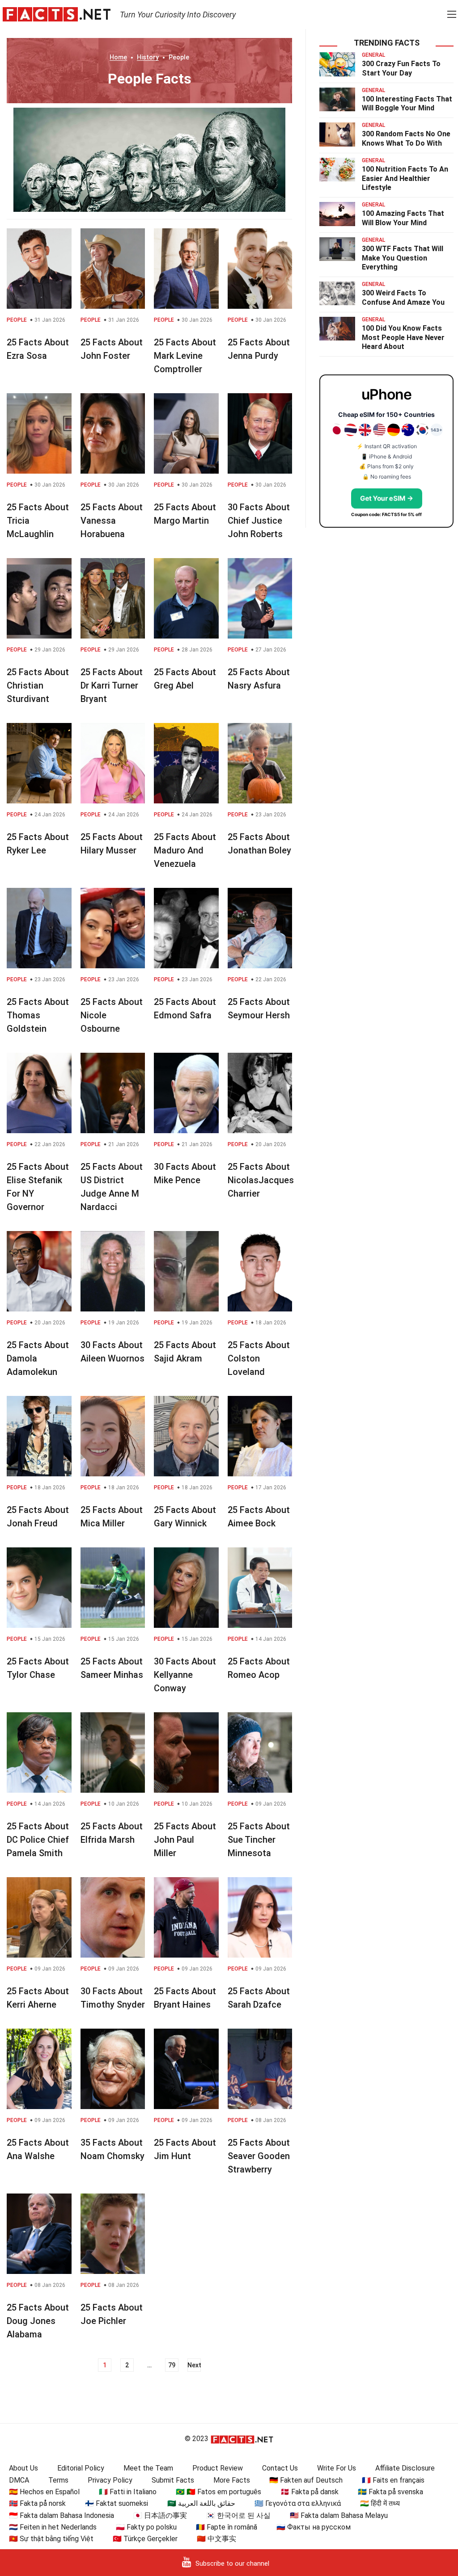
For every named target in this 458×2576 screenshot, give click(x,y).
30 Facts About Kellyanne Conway (185, 1675)
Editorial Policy (81, 2468)
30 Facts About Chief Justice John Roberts (259, 521)
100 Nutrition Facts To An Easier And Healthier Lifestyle (405, 179)
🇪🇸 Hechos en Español (44, 2492)
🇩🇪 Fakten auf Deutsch (306, 2480)
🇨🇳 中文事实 (216, 2539)
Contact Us (280, 2468)
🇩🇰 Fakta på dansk (310, 2492)
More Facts (232, 2480)
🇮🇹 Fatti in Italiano (128, 2492)
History (148, 57)
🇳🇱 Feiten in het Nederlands (53, 2527)
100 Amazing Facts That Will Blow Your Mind (403, 218)
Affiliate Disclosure (405, 2468)
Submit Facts (173, 2480)
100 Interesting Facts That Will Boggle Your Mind (407, 104)
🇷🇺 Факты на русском (314, 2527)
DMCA (19, 2480)
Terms (58, 2480)
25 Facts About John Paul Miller (185, 1840)
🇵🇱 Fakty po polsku (146, 2527)
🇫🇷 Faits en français (393, 2480)
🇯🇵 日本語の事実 (160, 2515)
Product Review (218, 2468)
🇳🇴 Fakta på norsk (37, 2503)
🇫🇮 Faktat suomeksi (117, 2503)
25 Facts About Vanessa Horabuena (112, 521)
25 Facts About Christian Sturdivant (38, 685)
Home (118, 57)
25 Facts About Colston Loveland (259, 1358)
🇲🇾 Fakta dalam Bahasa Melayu (339, 2515)
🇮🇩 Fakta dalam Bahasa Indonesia (61, 2515)
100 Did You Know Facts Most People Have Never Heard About (403, 338)
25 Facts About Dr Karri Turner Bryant (112, 685)
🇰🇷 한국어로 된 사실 (238, 2515)
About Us (23, 2468)
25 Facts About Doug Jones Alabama (38, 2321)
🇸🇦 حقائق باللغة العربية (201, 2503)
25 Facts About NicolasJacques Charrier (261, 1180)
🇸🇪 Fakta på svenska (390, 2492)
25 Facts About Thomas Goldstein (38, 1015)
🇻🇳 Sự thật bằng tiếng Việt (51, 2539)
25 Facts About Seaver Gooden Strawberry (259, 2156)
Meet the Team (148, 2468)
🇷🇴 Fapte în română (227, 2527)
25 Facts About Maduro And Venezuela (185, 850)
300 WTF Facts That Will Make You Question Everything (403, 258)
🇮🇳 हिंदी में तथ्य (380, 2503)
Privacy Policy (110, 2480)
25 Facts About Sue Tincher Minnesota (259, 1840)
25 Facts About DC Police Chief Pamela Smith (38, 1840)
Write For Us (337, 2468)
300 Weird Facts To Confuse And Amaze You (403, 298)
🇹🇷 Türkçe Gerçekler (145, 2539)
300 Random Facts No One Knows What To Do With (406, 139)
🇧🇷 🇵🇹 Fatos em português (218, 2492)
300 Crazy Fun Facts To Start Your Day (401, 68)
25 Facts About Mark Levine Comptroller (185, 356)
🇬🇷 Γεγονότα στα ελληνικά (298, 2503)
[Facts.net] (57, 14)
